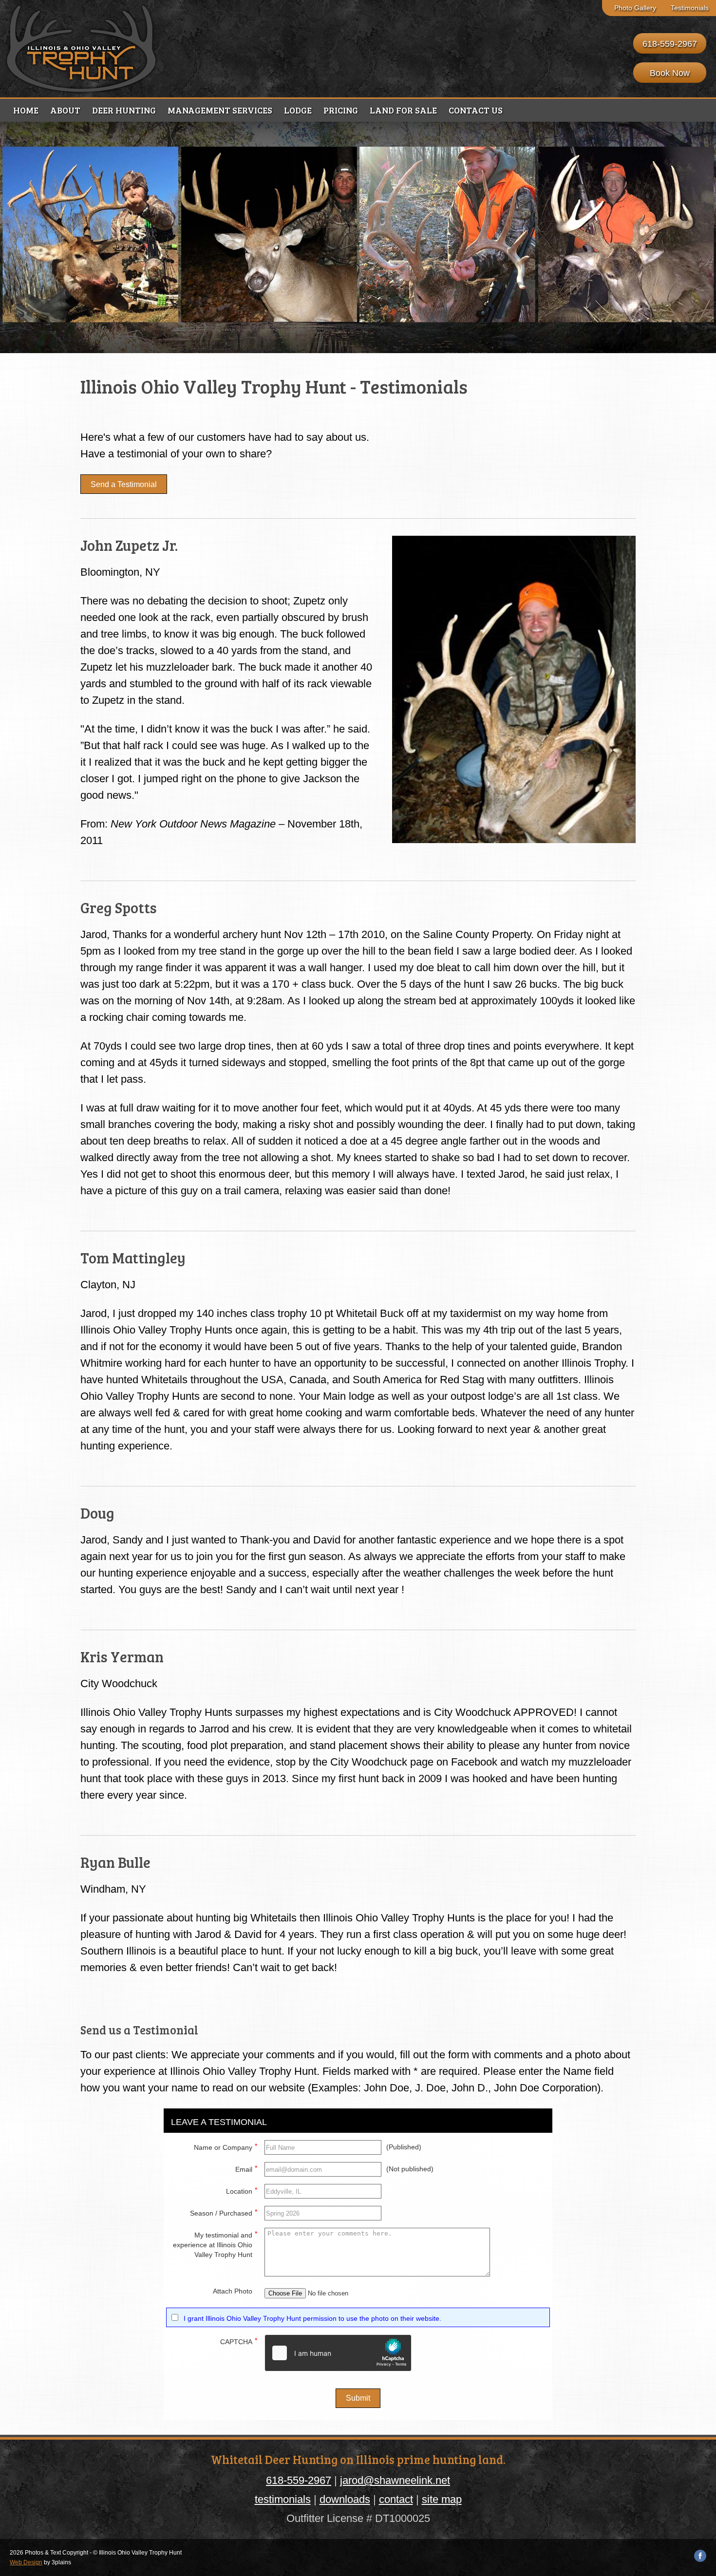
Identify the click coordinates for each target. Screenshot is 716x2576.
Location (242, 2191)
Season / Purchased (224, 2212)
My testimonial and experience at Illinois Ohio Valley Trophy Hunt (215, 2244)
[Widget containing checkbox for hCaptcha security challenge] (338, 2353)
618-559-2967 (670, 44)
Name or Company (226, 2147)
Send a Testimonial (124, 484)
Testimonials (690, 8)
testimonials (283, 2499)
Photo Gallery (635, 8)
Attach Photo (233, 2291)
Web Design (26, 2562)
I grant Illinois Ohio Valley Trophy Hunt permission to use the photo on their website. (312, 2318)
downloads (345, 2499)
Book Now (670, 73)
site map (442, 2499)
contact (396, 2499)
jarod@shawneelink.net (395, 2480)
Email (246, 2169)
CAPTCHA (239, 2341)
